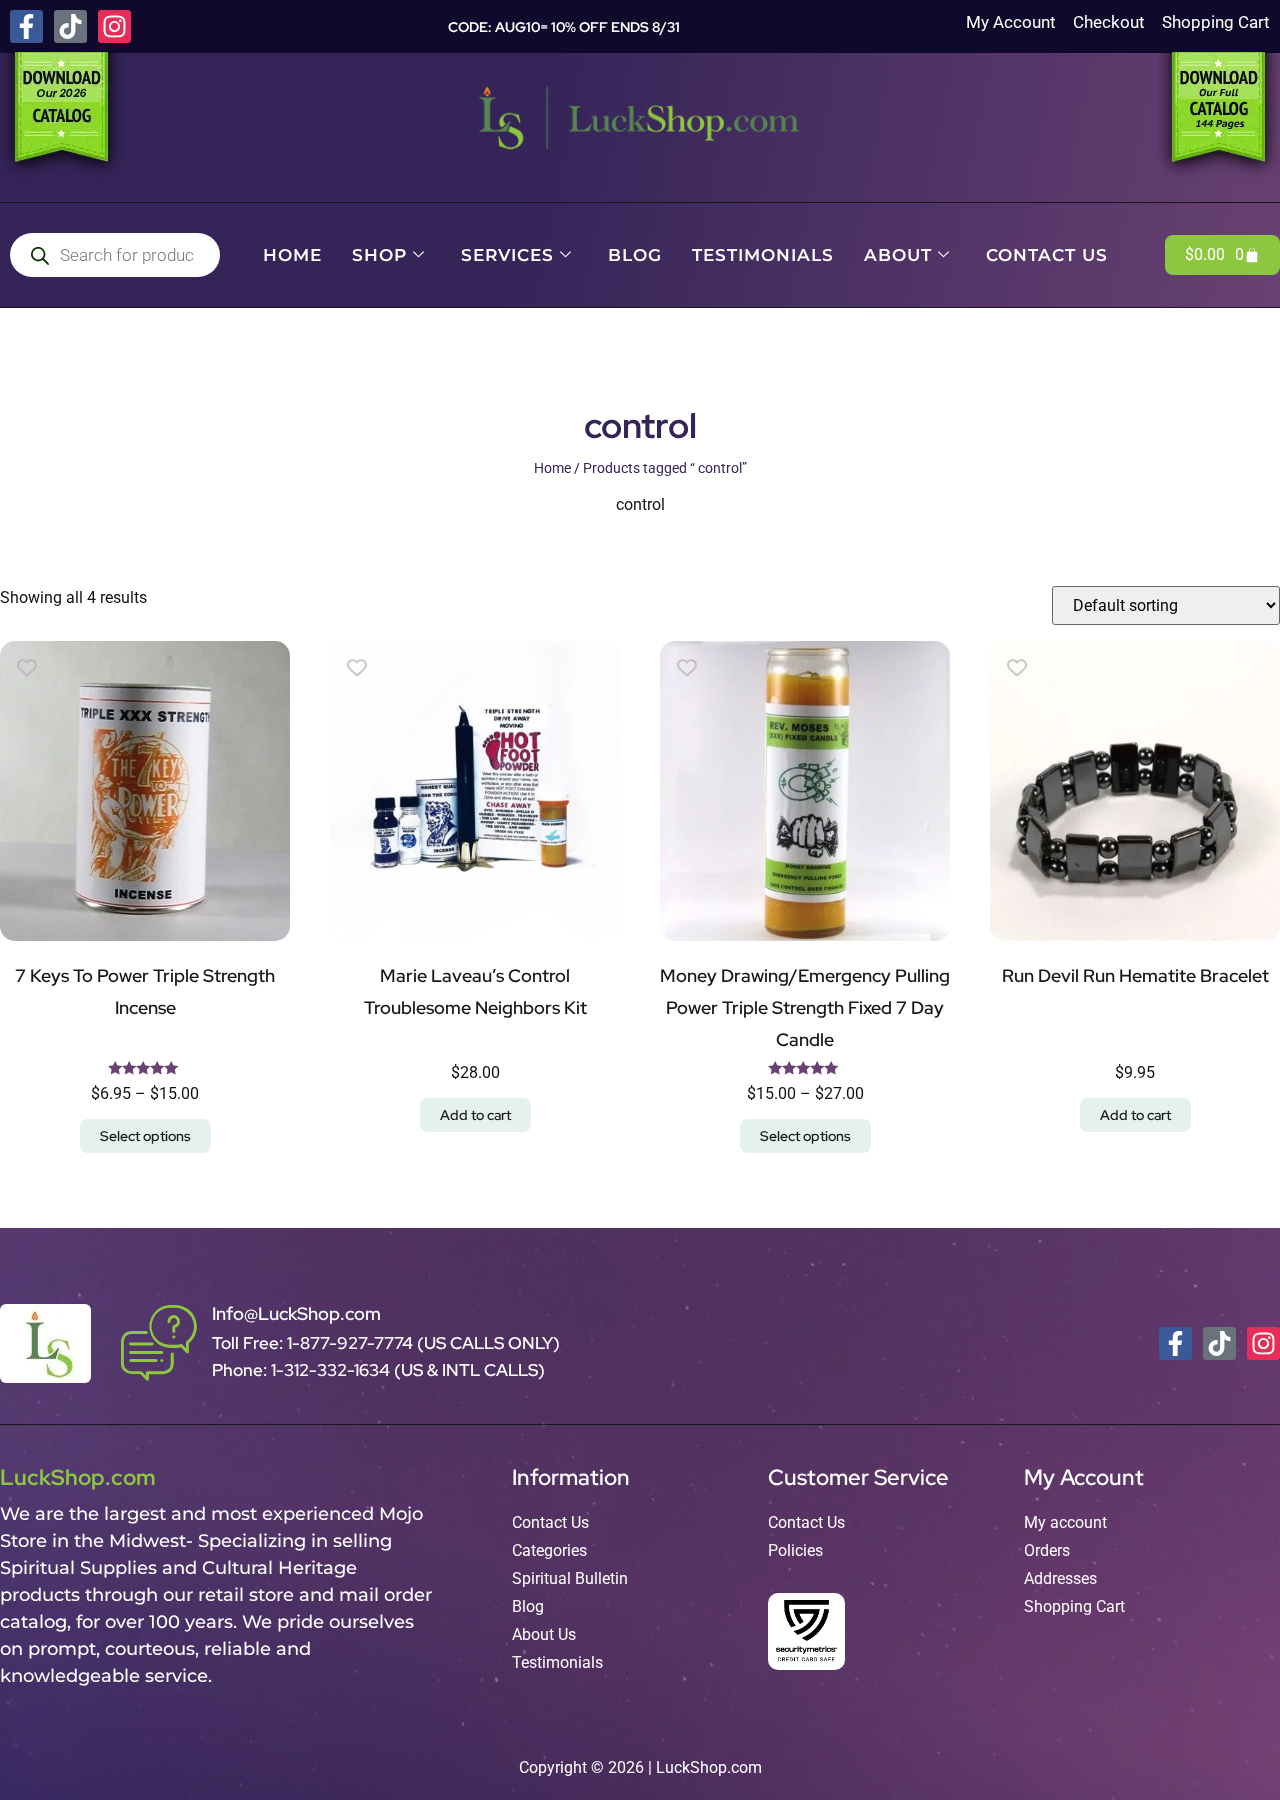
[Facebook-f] (26, 26)
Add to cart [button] (475, 1115)
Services (507, 255)
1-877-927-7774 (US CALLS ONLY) (423, 1343)
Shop (379, 255)
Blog (635, 255)
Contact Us (1047, 255)
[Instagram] (114, 26)
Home (292, 255)
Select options (145, 1136)
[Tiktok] (70, 26)
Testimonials (763, 255)
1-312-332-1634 (332, 1370)
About (898, 255)
